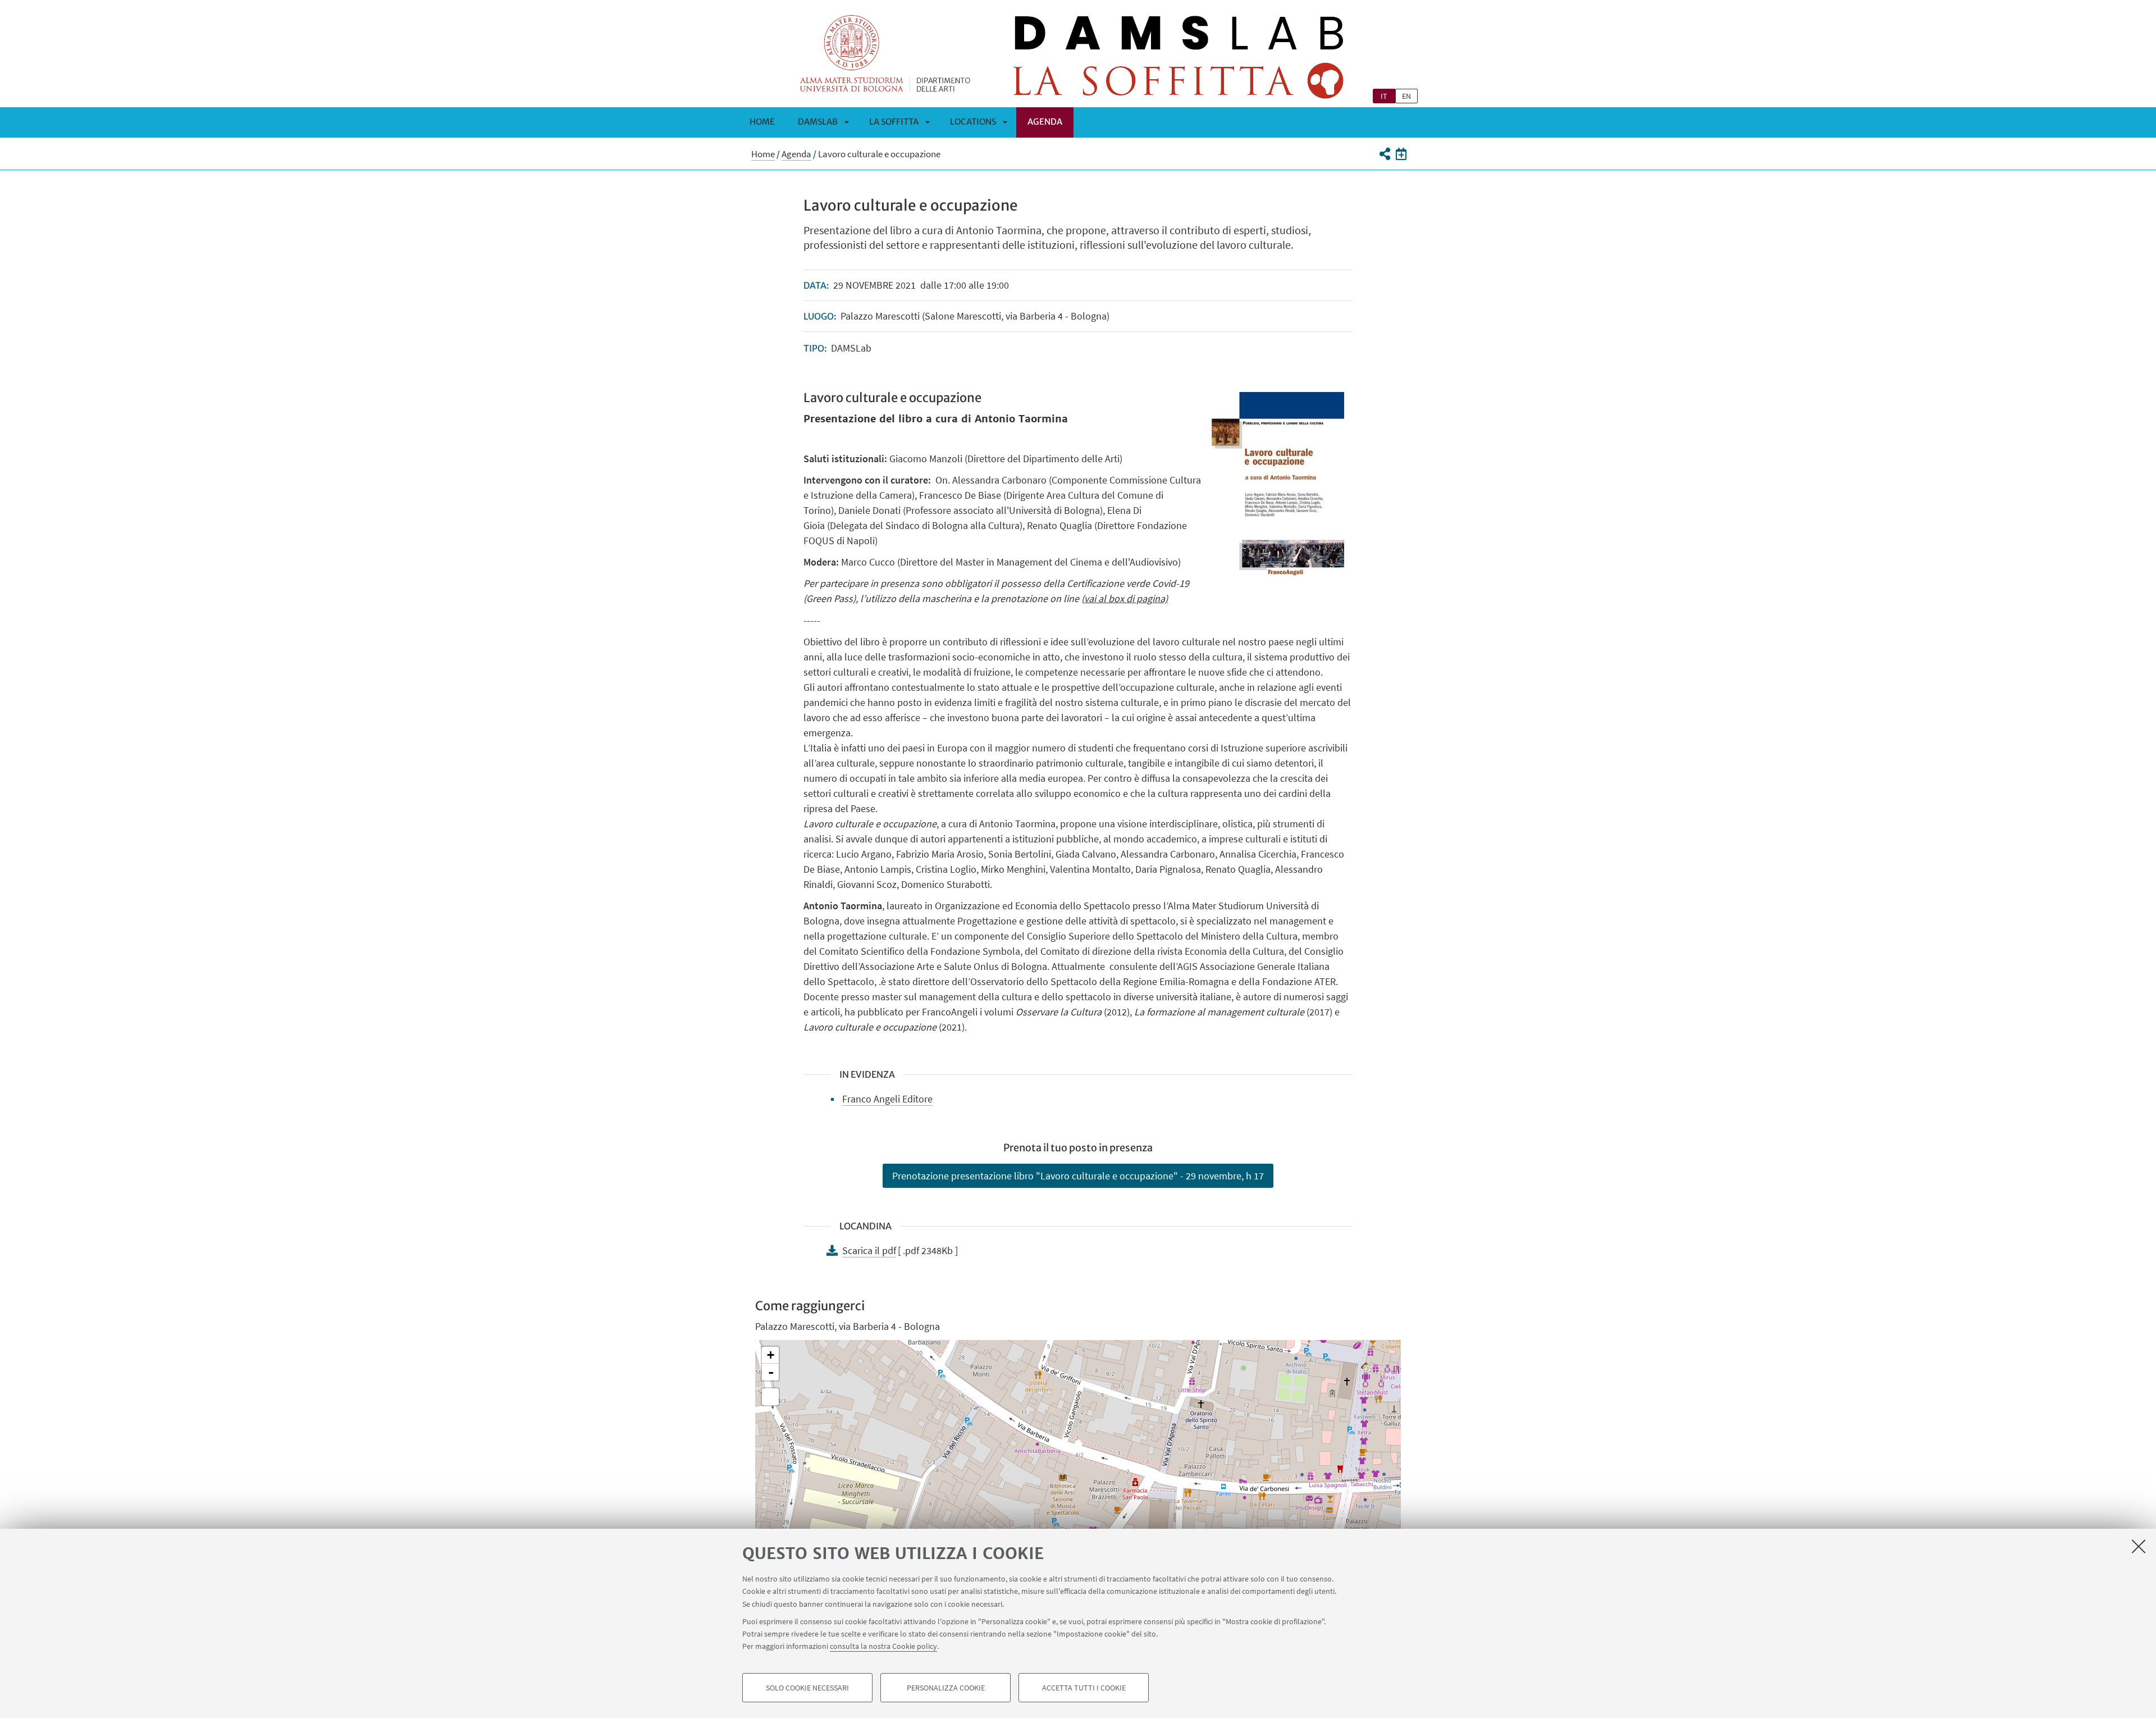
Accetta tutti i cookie (1084, 1688)
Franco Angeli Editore (887, 1099)
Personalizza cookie (946, 1688)
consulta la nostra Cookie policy (883, 1646)
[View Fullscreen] (770, 1397)
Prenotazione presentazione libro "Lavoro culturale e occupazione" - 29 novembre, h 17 (1078, 1176)
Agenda (1045, 122)
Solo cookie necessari (807, 1688)
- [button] (771, 1372)
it (1384, 96)
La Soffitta (894, 122)
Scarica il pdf (869, 1250)
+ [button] (771, 1355)
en (1406, 96)
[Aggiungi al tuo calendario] (1401, 154)
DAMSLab (818, 122)
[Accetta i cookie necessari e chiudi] (2139, 1546)
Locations (973, 122)
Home (762, 122)
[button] (1384, 154)
